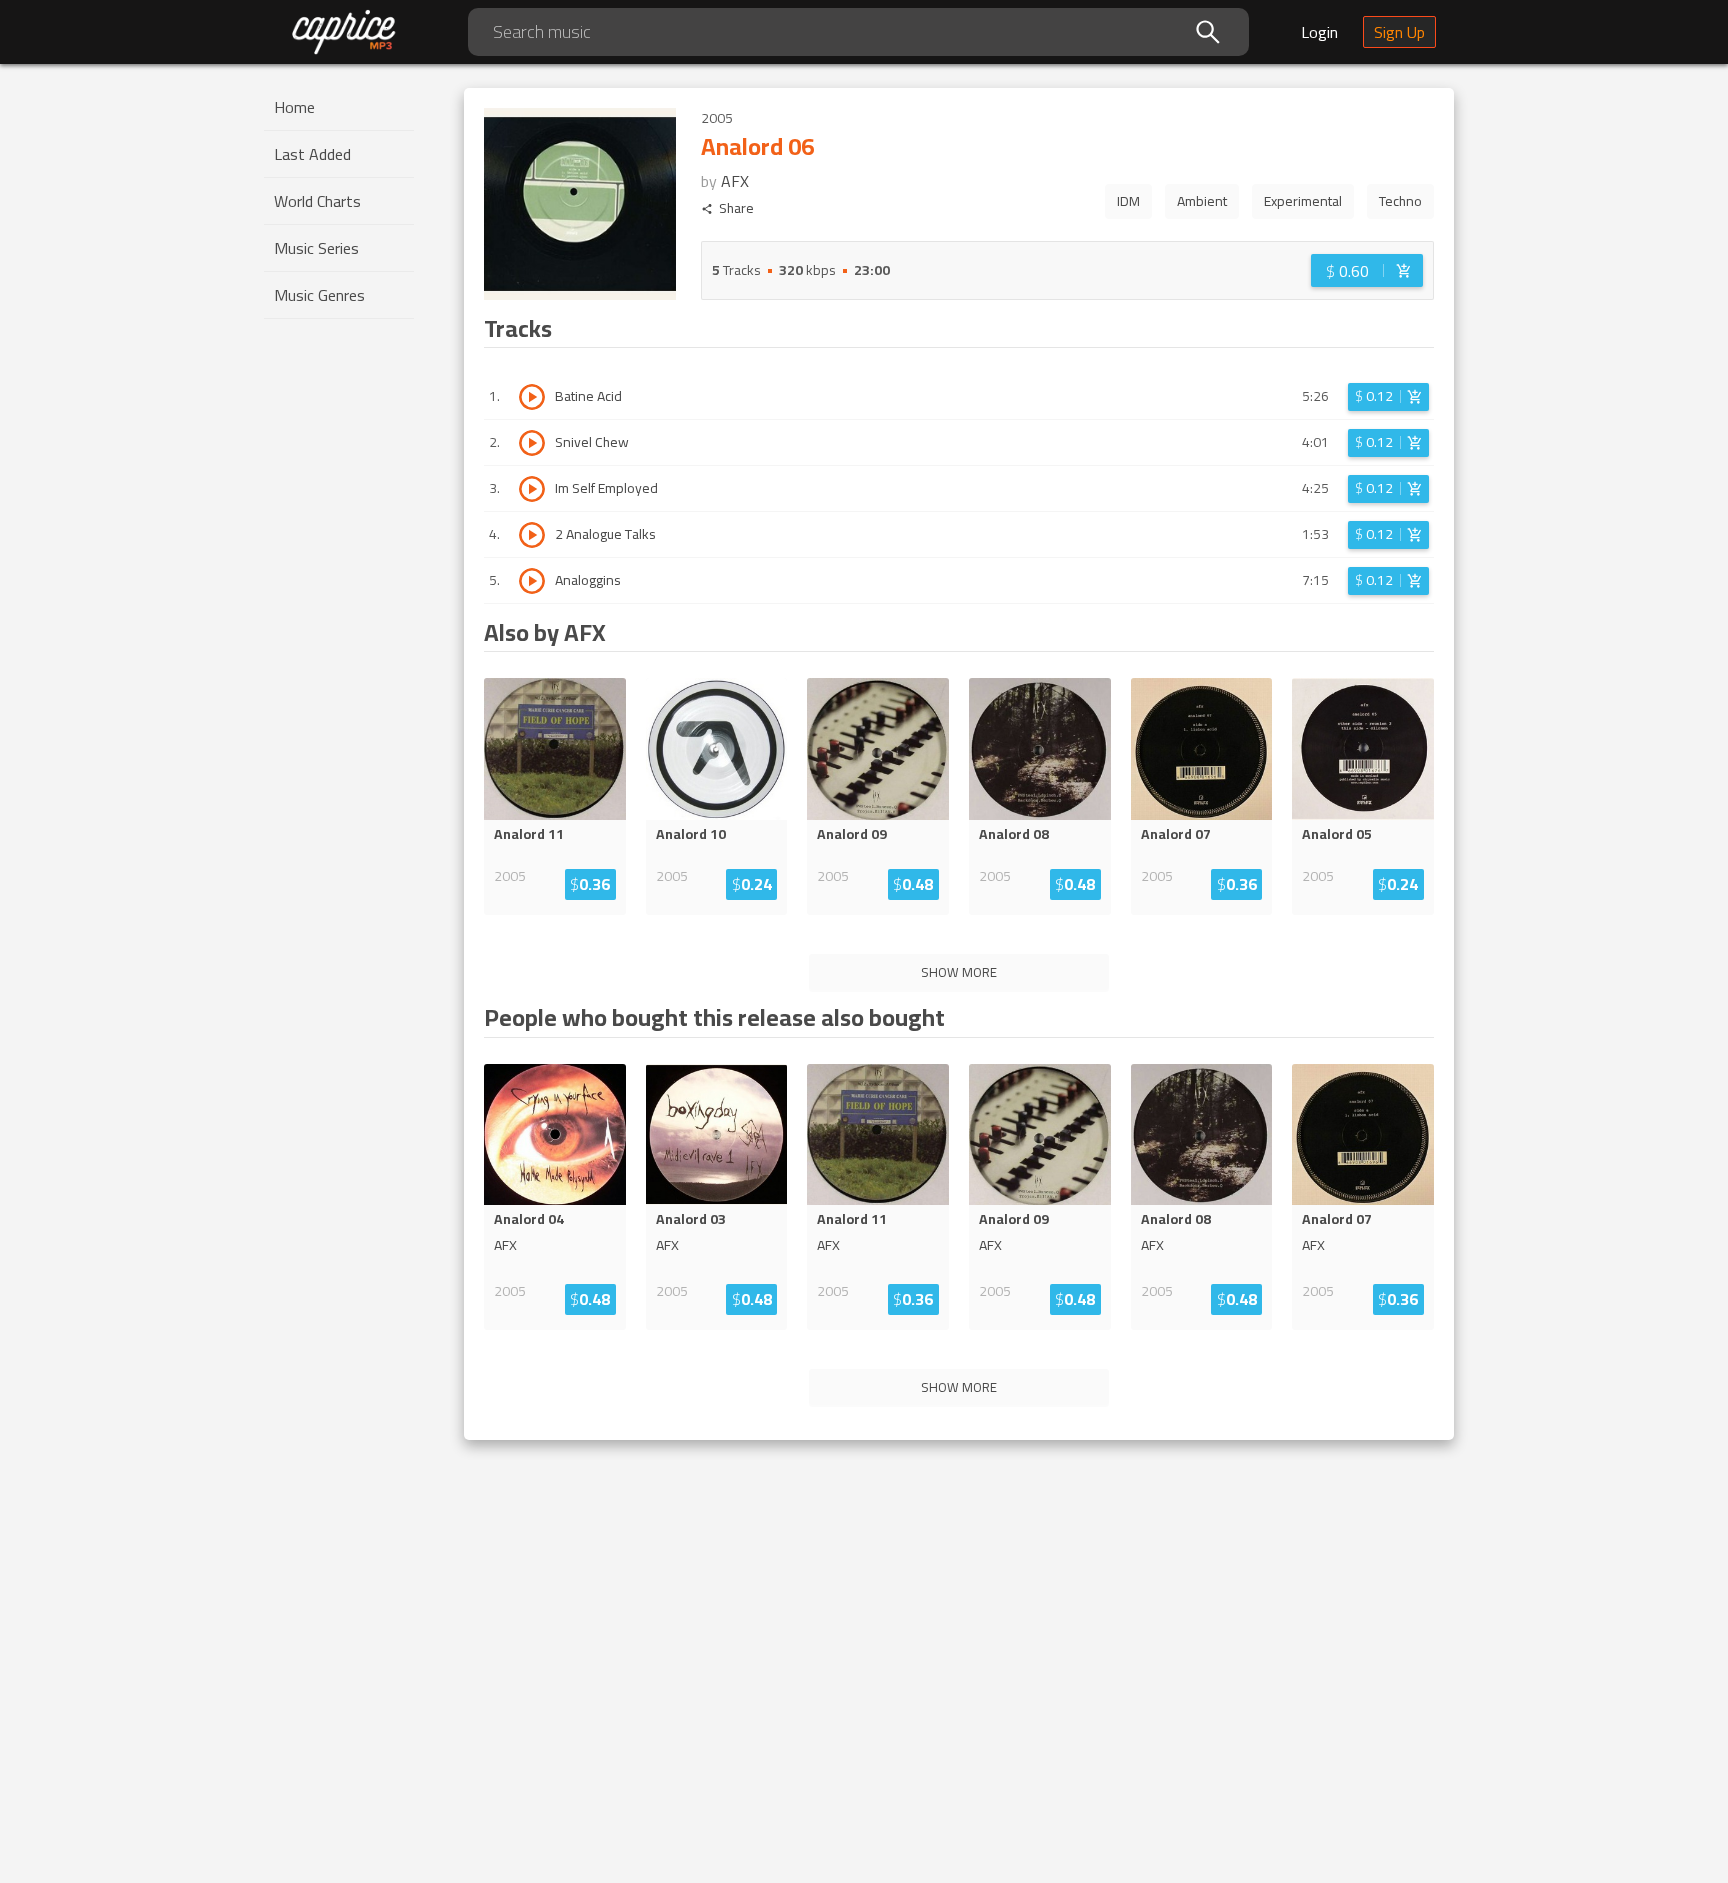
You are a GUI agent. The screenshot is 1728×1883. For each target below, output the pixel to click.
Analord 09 (852, 834)
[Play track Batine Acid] (532, 397)
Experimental (1303, 201)
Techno (1400, 201)
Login (1319, 32)
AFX (735, 181)
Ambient (1202, 201)
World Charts (317, 201)
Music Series (316, 248)
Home (294, 107)
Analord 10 (691, 834)
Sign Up (1399, 32)
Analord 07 (1176, 834)
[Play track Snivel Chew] (532, 443)
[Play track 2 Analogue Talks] (532, 535)
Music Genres (319, 295)
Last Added (312, 154)
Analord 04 (529, 1219)
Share (736, 208)
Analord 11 (529, 834)
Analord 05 (1337, 834)
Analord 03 (691, 1219)
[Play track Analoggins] (532, 581)
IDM (1128, 201)
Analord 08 (1014, 834)
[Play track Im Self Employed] (532, 489)
